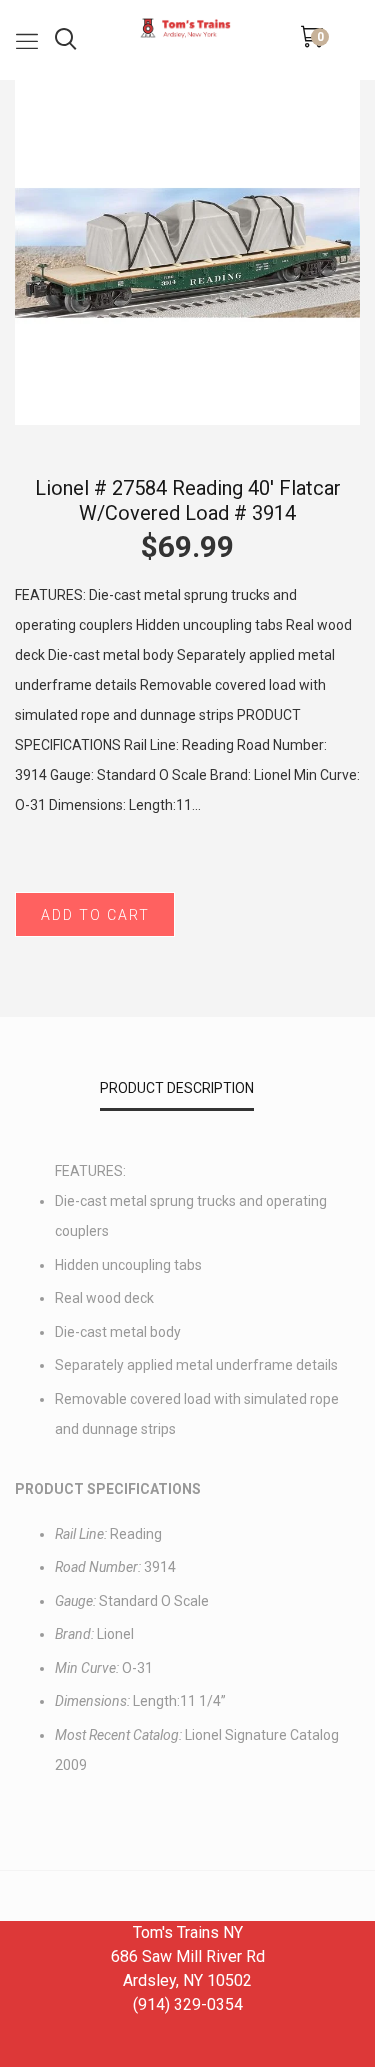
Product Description (177, 1088)
